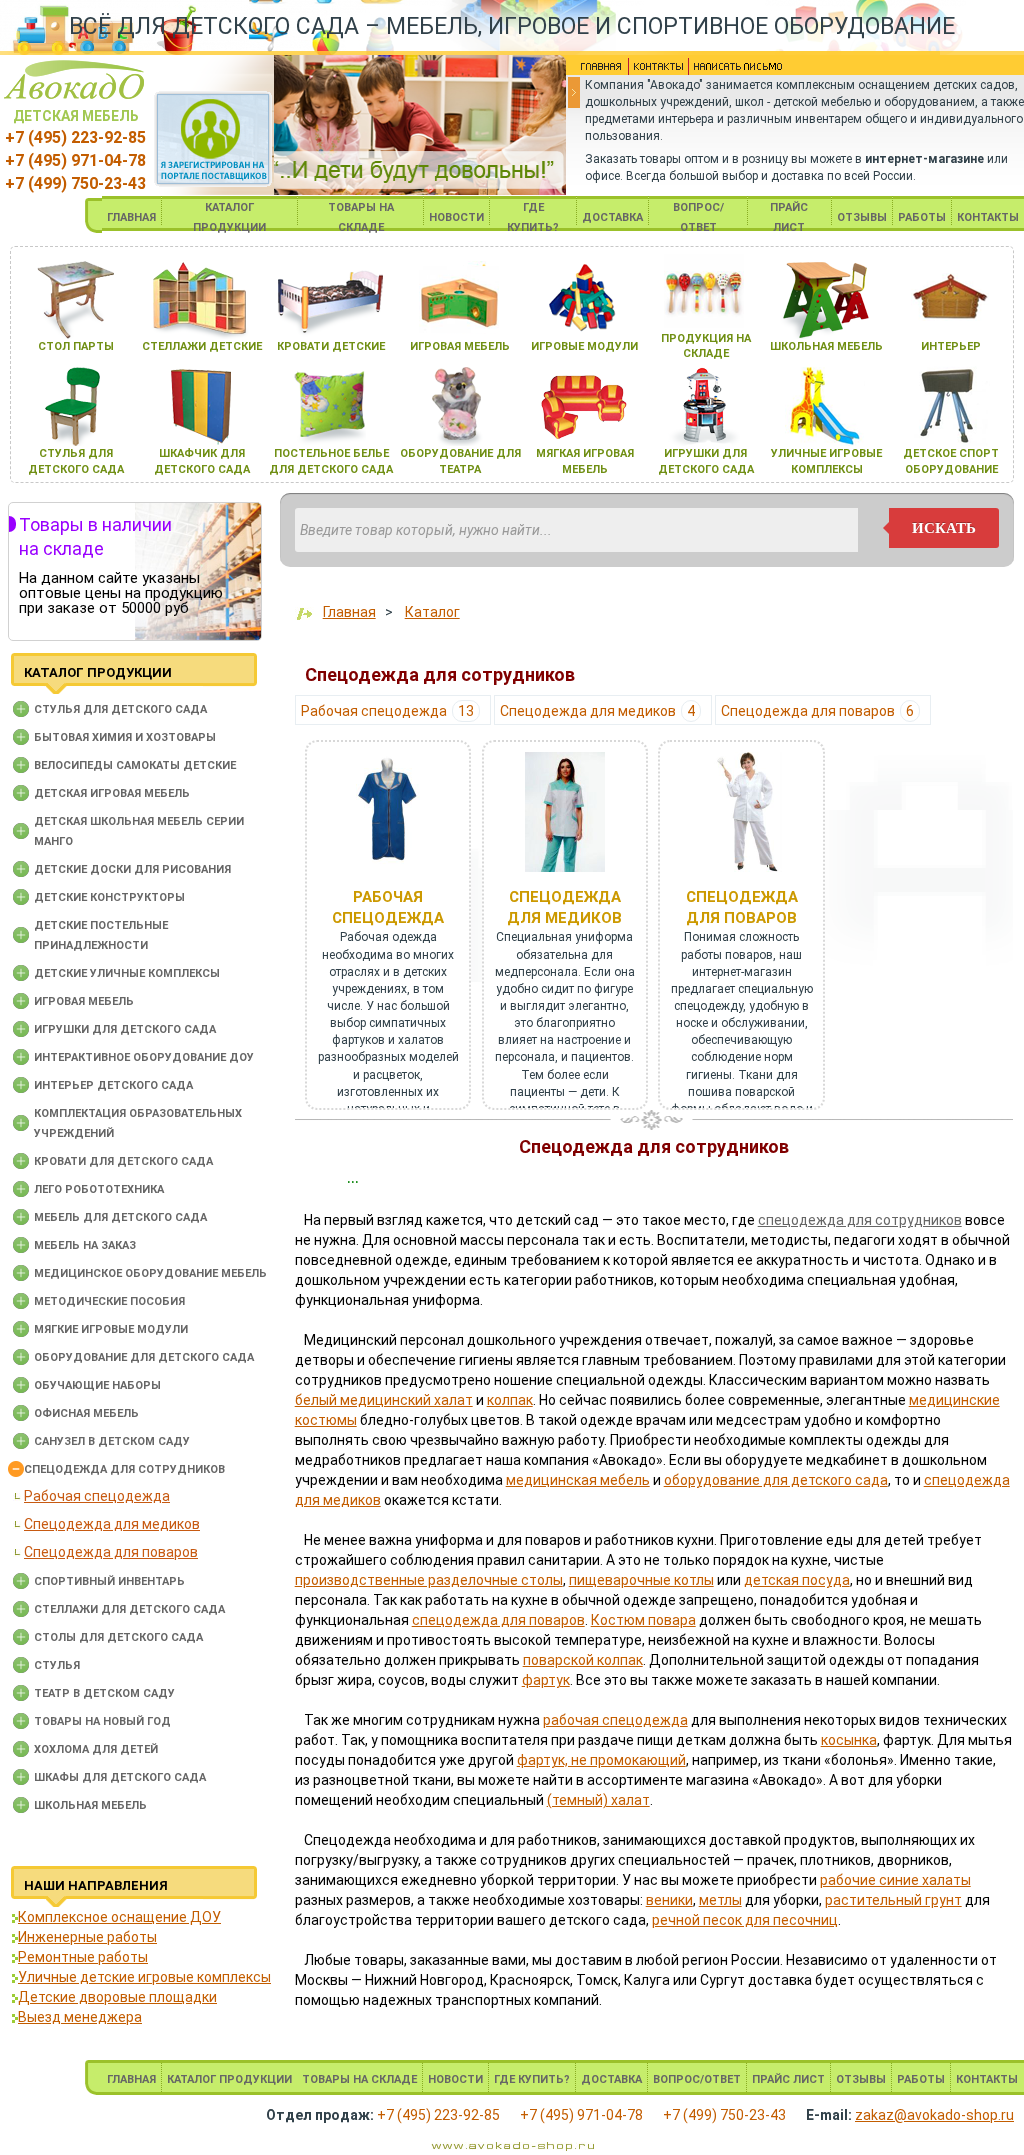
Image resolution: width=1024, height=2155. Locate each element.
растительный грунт (893, 1900)
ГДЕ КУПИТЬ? (532, 2079)
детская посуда (797, 1580)
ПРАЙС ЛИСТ (788, 2079)
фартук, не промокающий (601, 1760)
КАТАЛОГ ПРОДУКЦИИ (229, 2079)
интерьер (951, 346)
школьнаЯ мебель (826, 346)
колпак (510, 1400)
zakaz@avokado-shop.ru (934, 2115)
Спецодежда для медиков (112, 1524)
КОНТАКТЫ (988, 217)
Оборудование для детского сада (144, 1357)
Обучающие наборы (97, 1385)
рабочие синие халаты (895, 1880)
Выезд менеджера (80, 2017)
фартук (546, 1680)
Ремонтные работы (83, 1957)
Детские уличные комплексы (127, 973)
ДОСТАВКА (612, 217)
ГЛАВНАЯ (131, 217)
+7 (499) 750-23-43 (75, 183)
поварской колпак (583, 1660)
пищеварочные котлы (641, 1580)
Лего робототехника (99, 1189)
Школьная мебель (90, 1805)
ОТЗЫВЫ (862, 217)
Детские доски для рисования (132, 869)
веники (669, 1900)
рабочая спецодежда (615, 1720)
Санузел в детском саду (112, 1441)
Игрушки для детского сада (125, 1029)
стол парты (76, 346)
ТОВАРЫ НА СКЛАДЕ (359, 2079)
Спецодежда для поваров (111, 1552)
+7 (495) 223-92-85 (75, 137)
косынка (849, 1740)
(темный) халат (598, 1800)
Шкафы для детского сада (120, 1777)
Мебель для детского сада (120, 1217)
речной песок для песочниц (745, 1920)
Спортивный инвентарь (109, 1581)
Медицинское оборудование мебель (150, 1273)
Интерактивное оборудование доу (144, 1057)
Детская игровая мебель (112, 793)
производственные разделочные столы (429, 1580)
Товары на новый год (102, 1721)
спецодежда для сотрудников (860, 1220)
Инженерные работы (87, 1937)
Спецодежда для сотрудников (124, 1469)
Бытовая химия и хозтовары (125, 737)
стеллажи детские (202, 346)
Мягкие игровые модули (111, 1329)
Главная (349, 612)
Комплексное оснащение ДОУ (119, 1917)
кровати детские (331, 346)
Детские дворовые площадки (117, 1997)
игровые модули (584, 346)
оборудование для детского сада (776, 1480)
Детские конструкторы (109, 897)
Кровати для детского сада (123, 1161)
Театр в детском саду (104, 1693)
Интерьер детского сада (113, 1085)
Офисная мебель (86, 1413)
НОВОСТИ (456, 217)
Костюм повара (643, 1620)
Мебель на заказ (85, 1245)
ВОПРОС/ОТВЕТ (697, 2079)
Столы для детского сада (118, 1637)
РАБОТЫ (922, 217)
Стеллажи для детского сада (129, 1609)
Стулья (57, 1665)
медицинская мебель (578, 1480)
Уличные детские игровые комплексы (144, 1977)
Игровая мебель (84, 1001)
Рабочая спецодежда (97, 1496)
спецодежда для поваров (498, 1620)
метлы (720, 1900)
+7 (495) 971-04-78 (75, 160)
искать (944, 528)
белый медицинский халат (384, 1400)
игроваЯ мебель (460, 346)
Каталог (432, 612)
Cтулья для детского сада (120, 709)
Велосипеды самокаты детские (135, 765)
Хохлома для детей (96, 1749)
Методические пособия (109, 1301)
